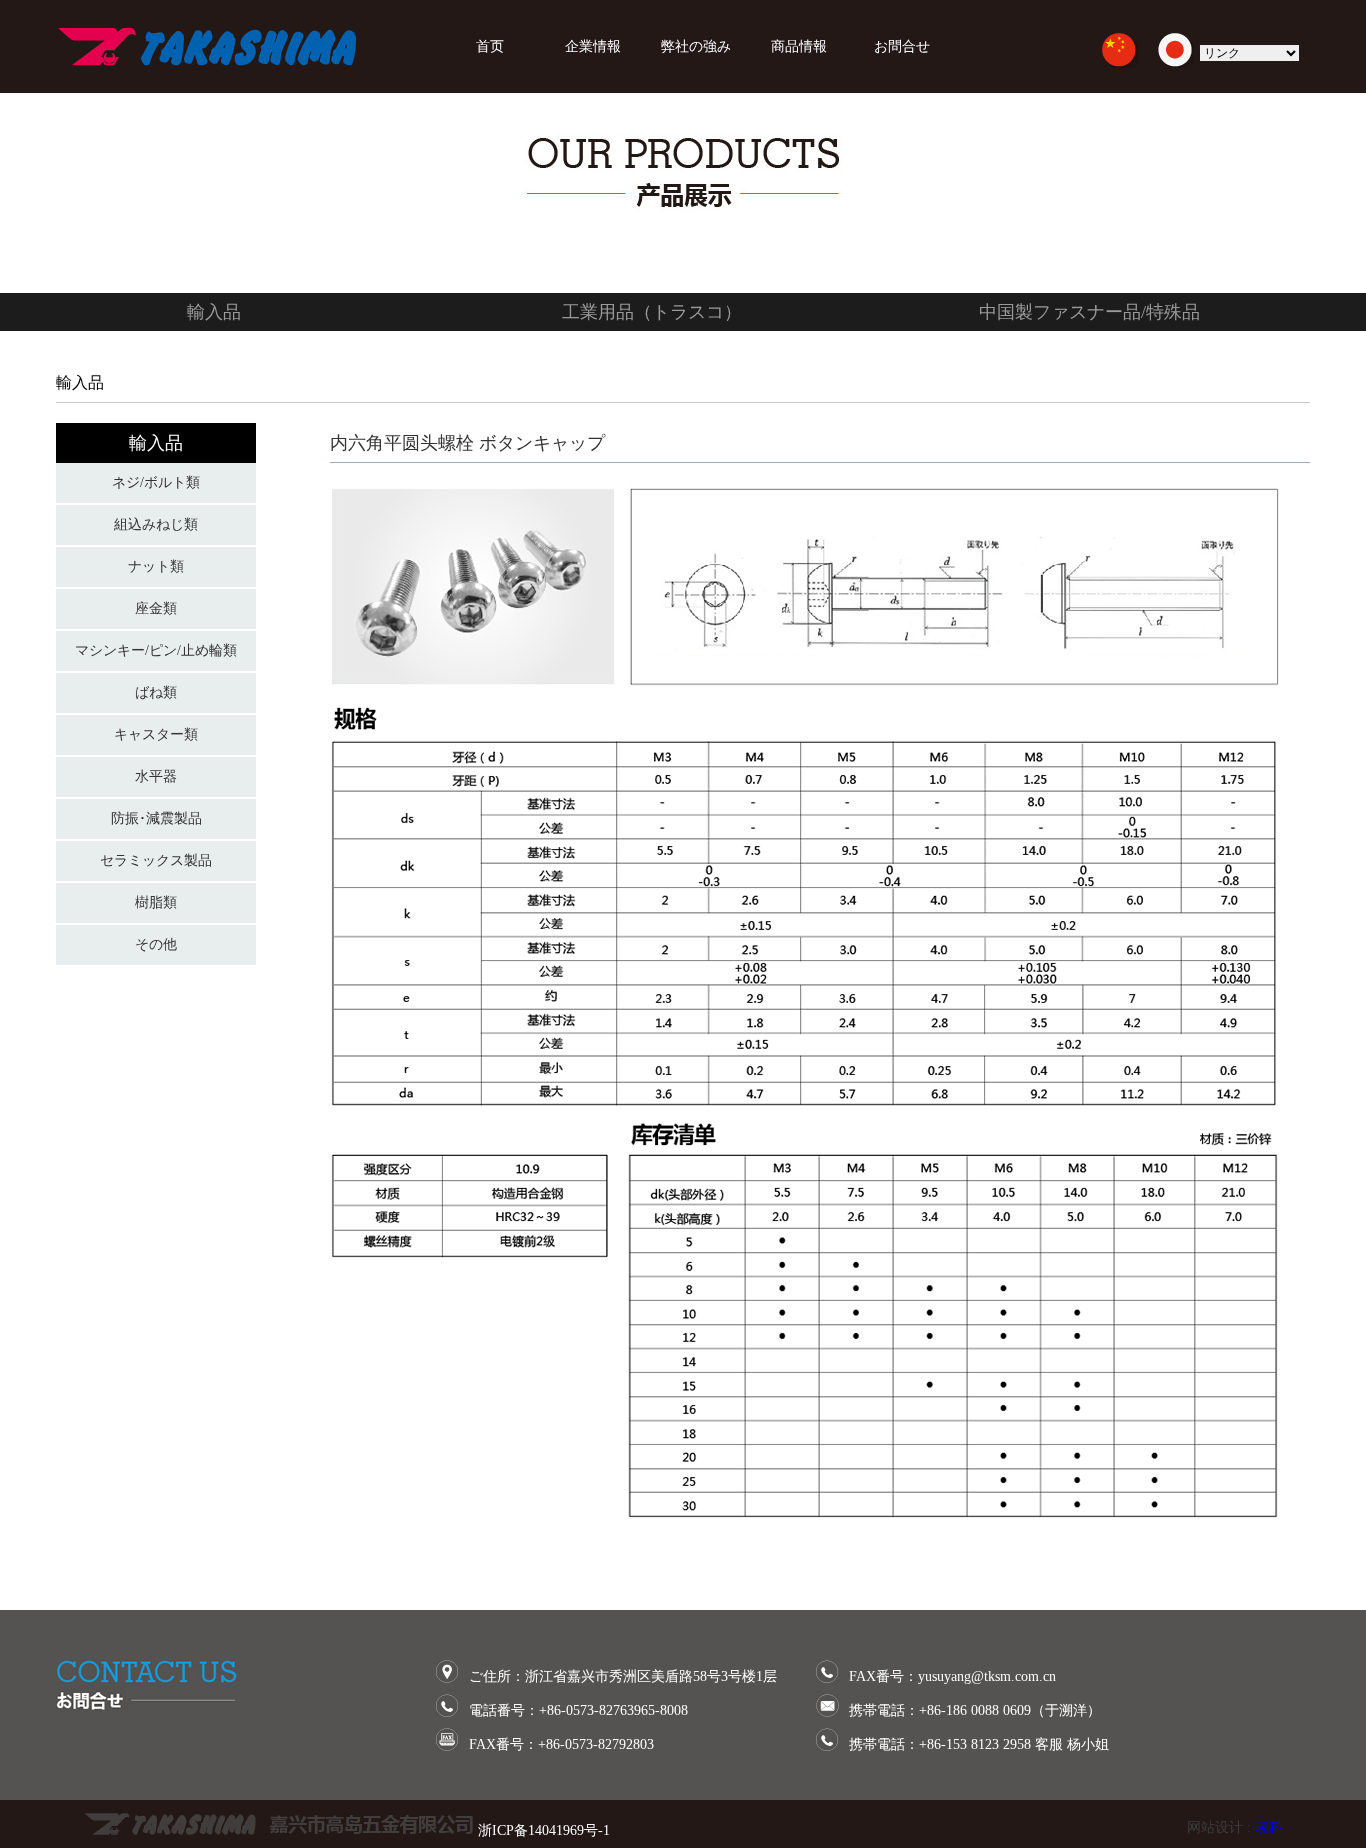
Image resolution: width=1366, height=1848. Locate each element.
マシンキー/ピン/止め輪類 (156, 650)
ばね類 (156, 692)
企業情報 (593, 46)
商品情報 (799, 46)
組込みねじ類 (156, 524)
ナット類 (156, 566)
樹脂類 (156, 902)
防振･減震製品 (156, 818)
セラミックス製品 (156, 860)
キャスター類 (156, 734)
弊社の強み (696, 46)
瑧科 (1269, 1827)
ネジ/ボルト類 (156, 482)
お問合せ (909, 46)
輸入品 (214, 312)
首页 (490, 46)
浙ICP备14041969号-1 (544, 1830)
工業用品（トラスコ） (652, 312)
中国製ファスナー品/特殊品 (1089, 312)
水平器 (156, 776)
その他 (156, 944)
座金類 (156, 608)
